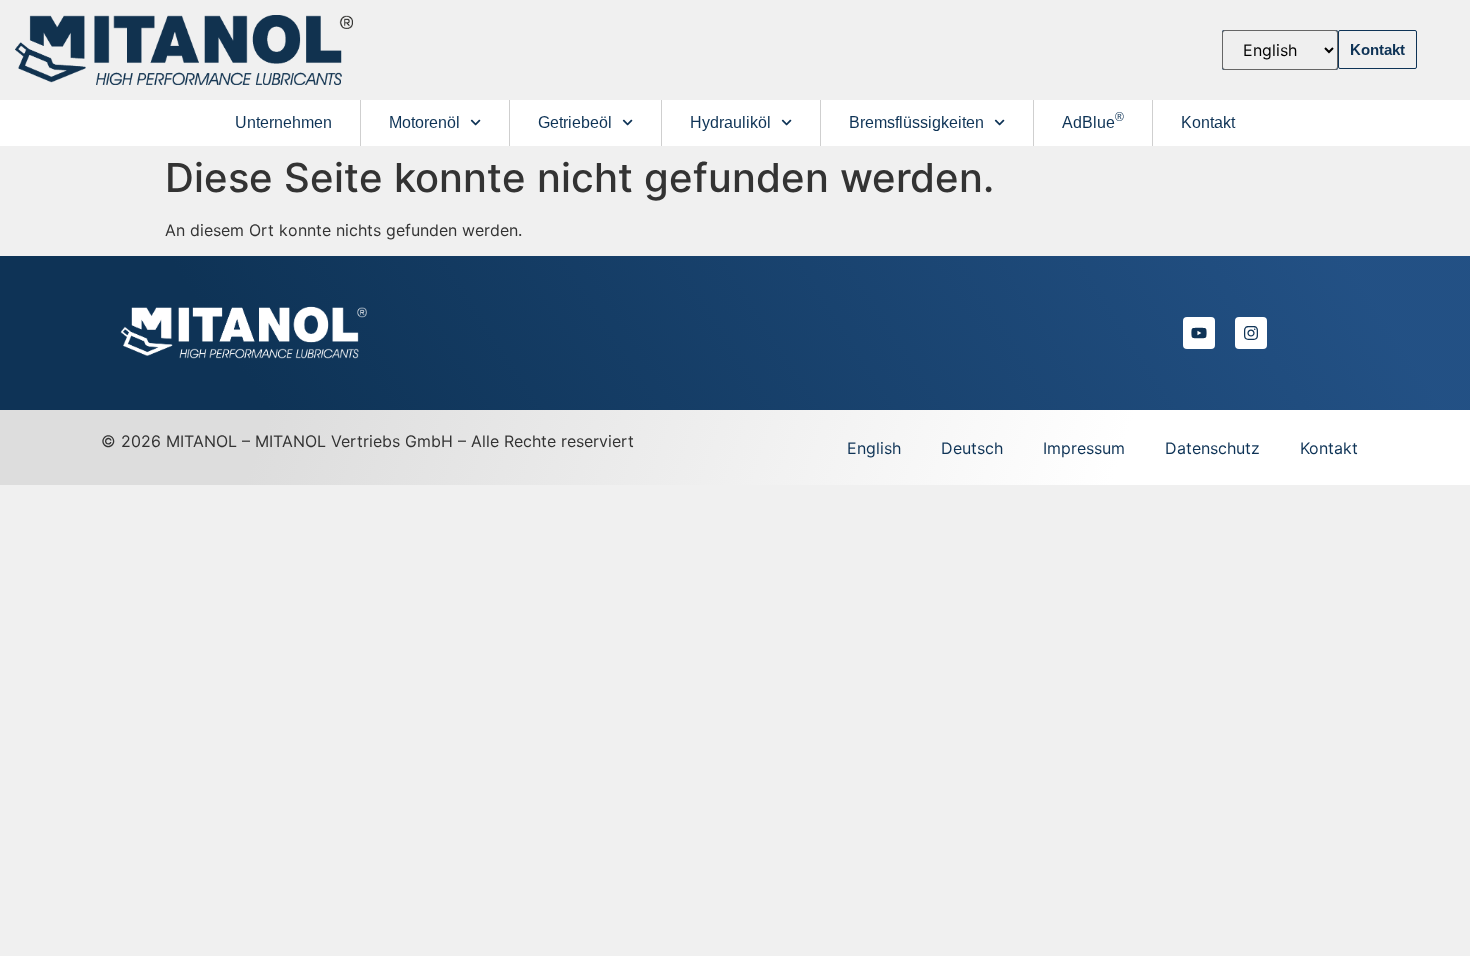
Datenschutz (1212, 448)
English (874, 448)
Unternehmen (283, 122)
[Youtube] (1199, 333)
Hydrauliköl (730, 122)
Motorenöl (424, 122)
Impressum (1084, 448)
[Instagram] (1251, 333)
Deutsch (972, 448)
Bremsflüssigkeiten (916, 122)
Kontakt (1208, 122)
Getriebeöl (575, 122)
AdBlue (1093, 120)
